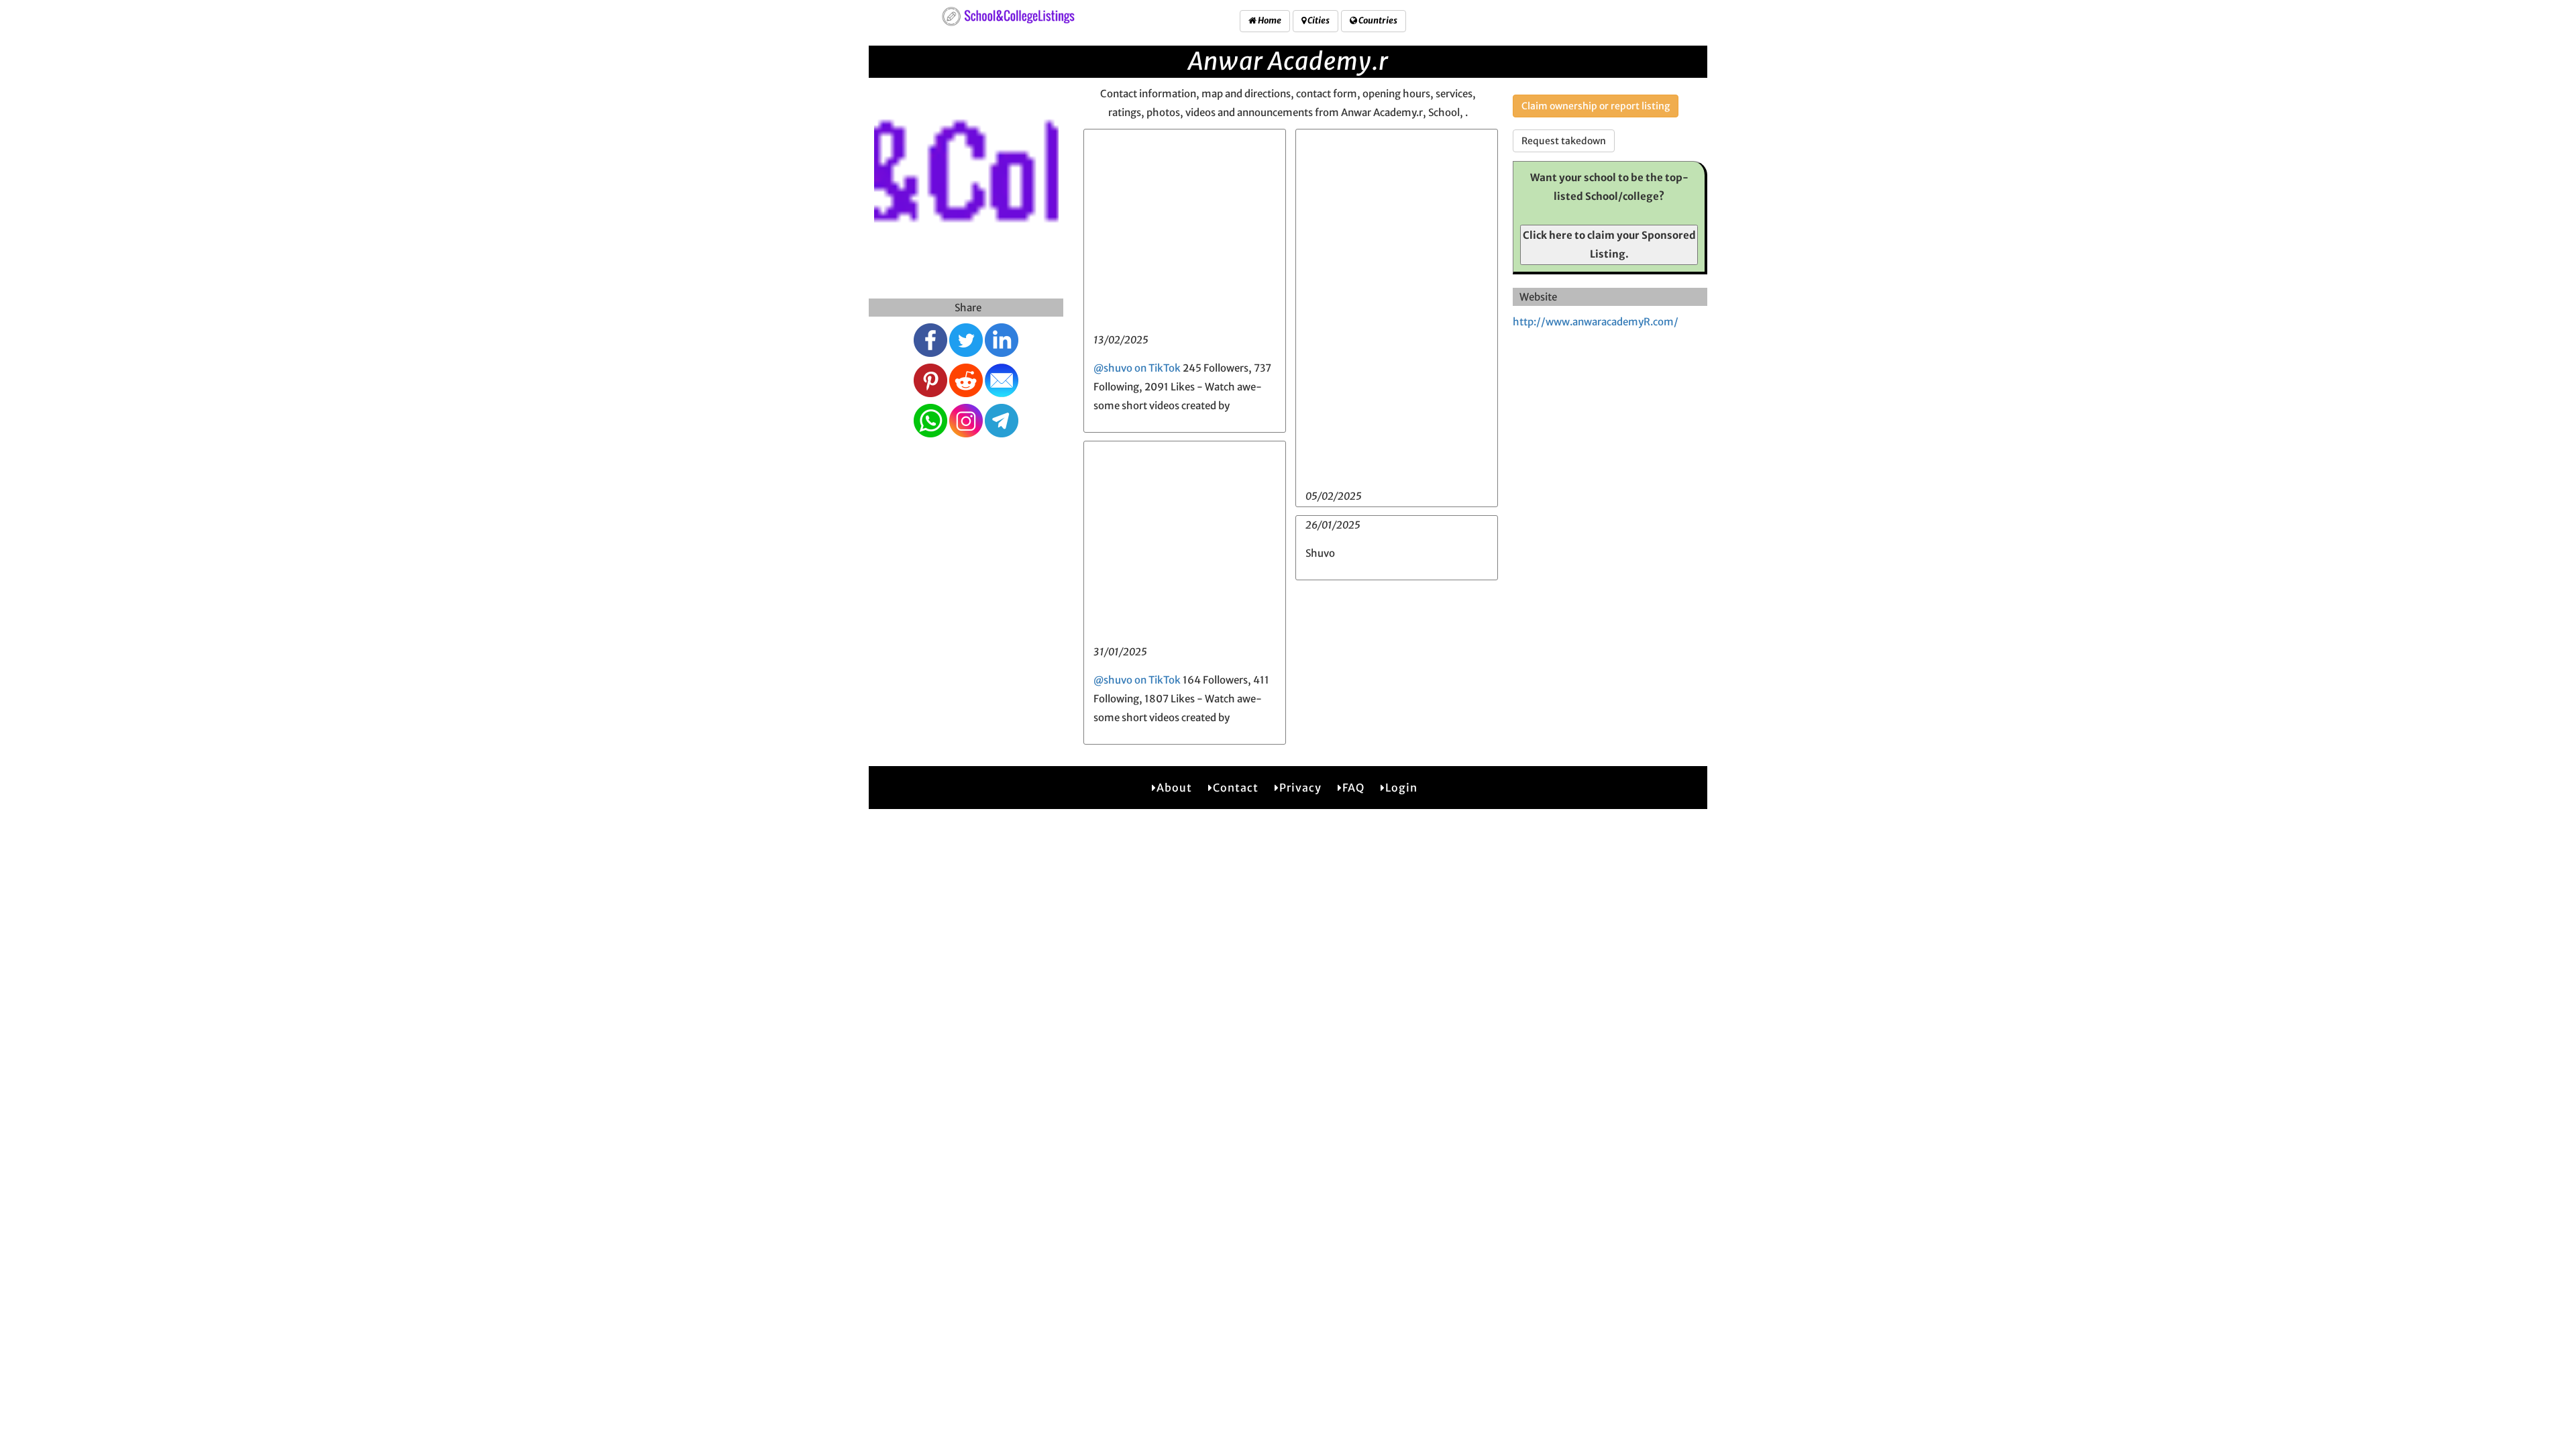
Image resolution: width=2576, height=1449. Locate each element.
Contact (1236, 788)
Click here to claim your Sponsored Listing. (1609, 245)
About (1174, 788)
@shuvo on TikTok (1137, 368)
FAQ (1353, 788)
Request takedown (1564, 141)
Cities (1318, 20)
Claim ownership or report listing (1596, 106)
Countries (1377, 20)
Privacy (1300, 788)
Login (1401, 788)
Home (1269, 20)
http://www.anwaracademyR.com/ (1596, 322)
